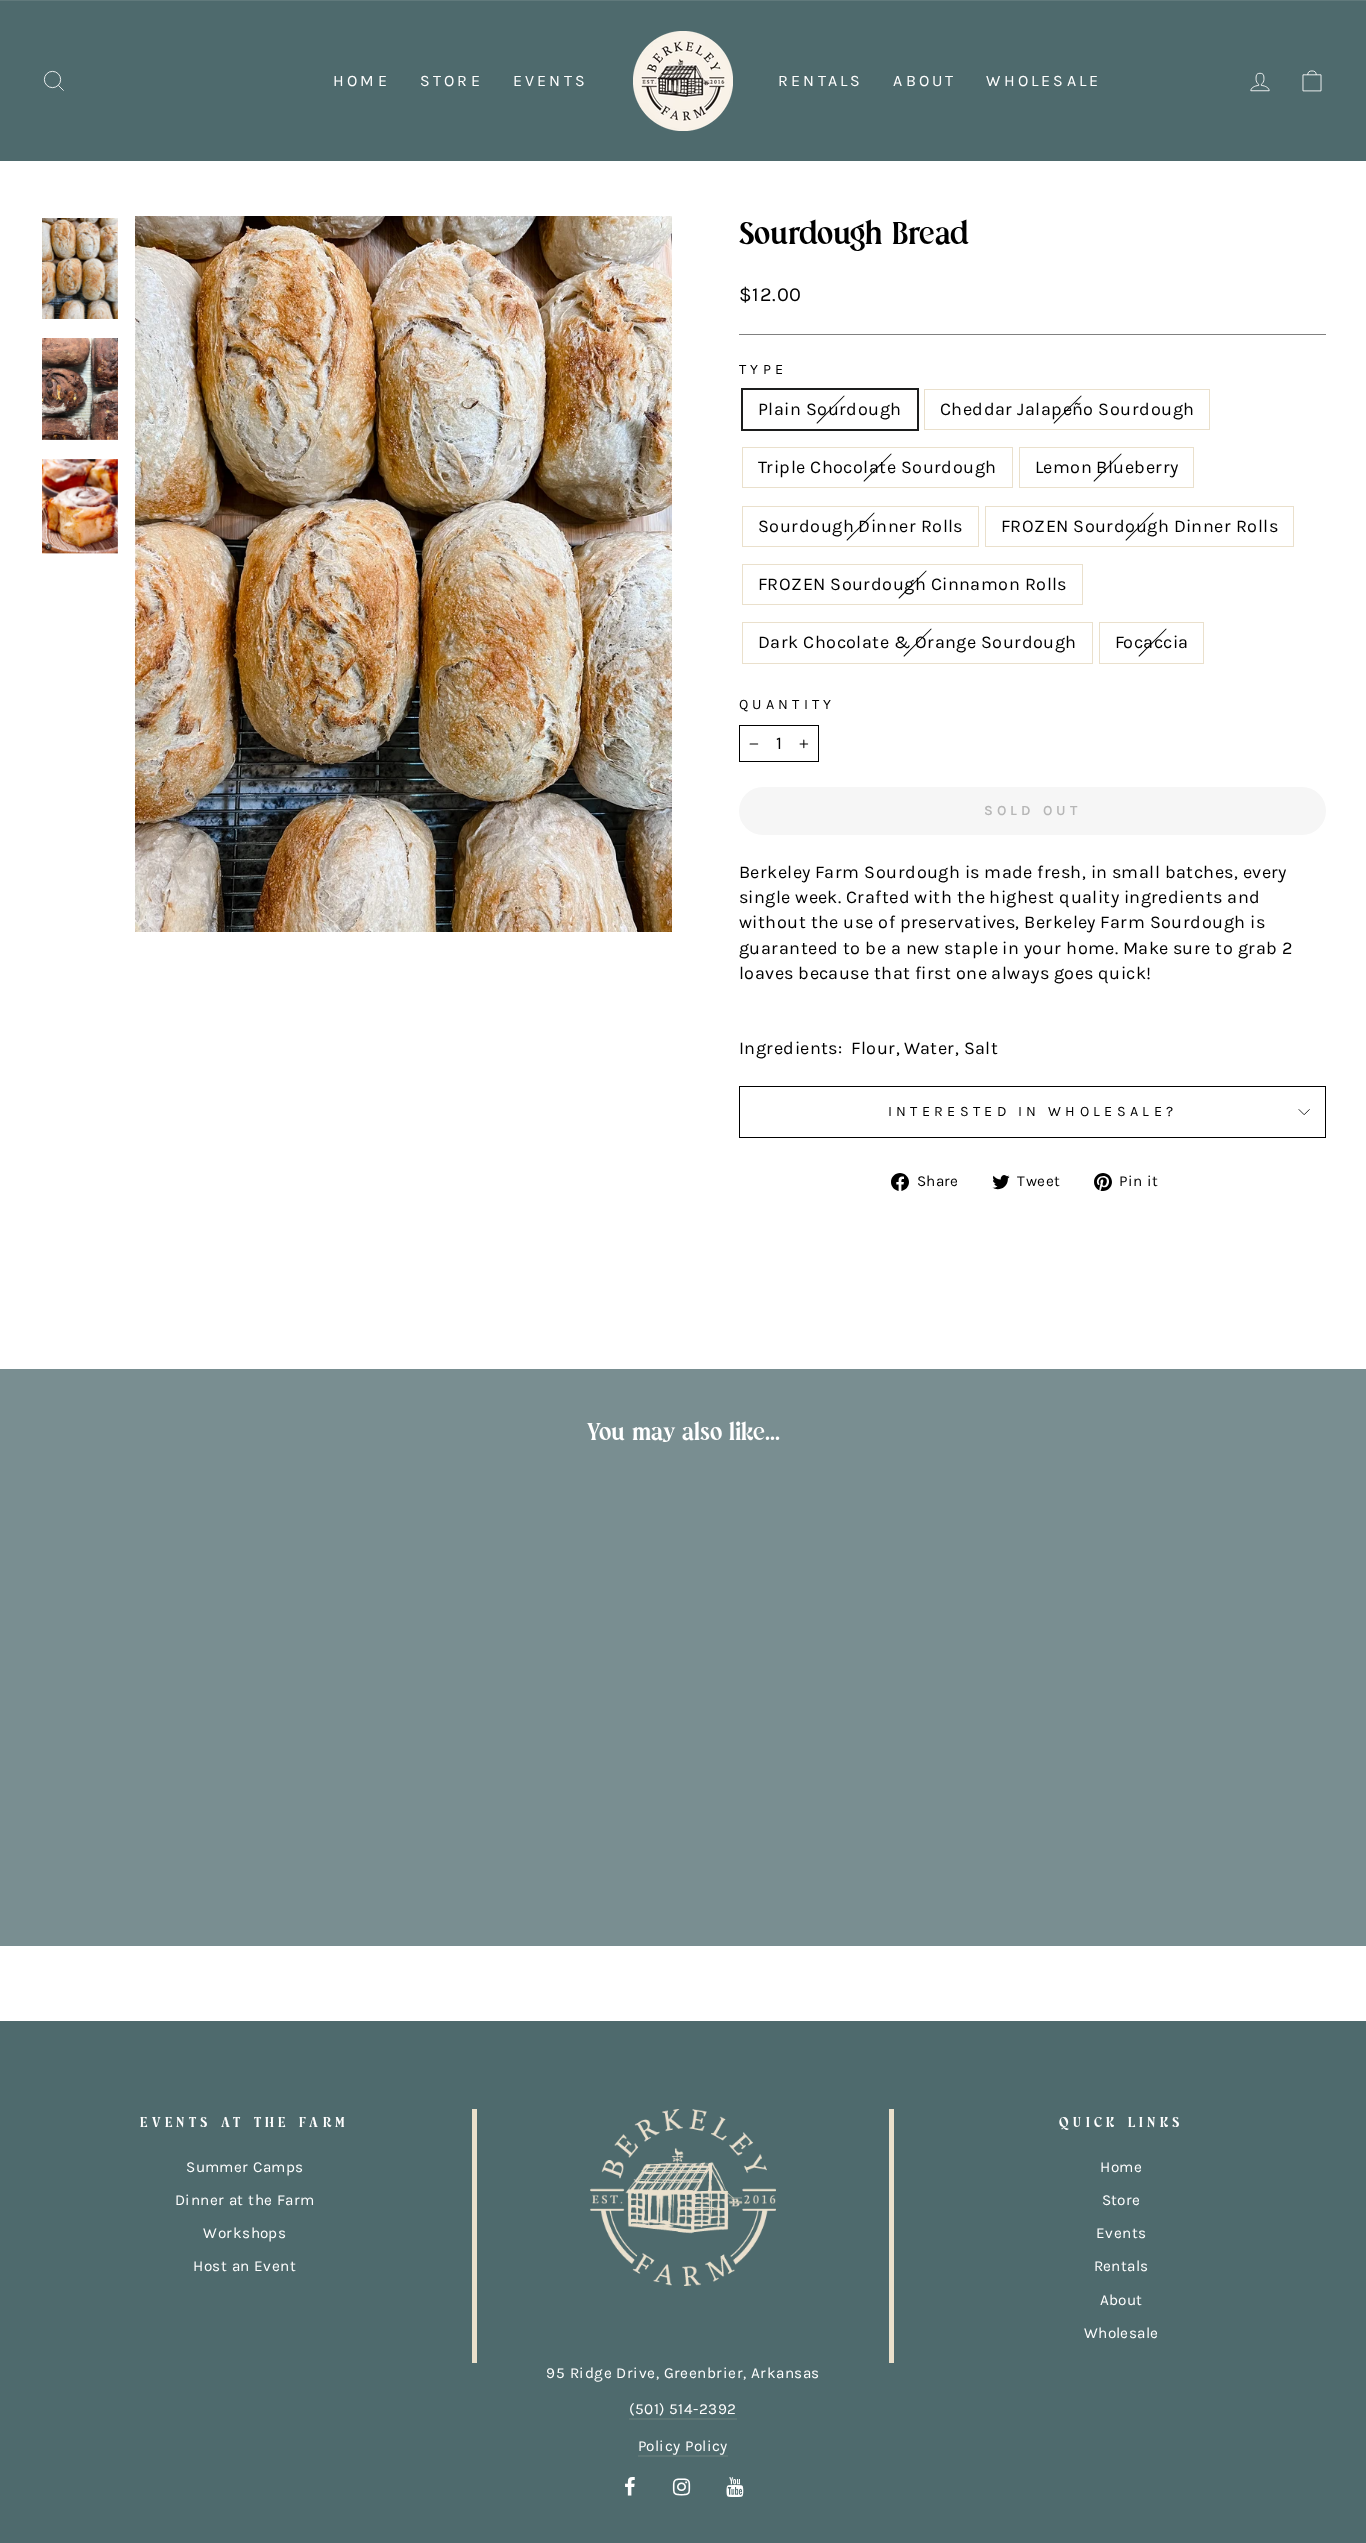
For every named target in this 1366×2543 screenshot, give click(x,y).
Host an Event (244, 2266)
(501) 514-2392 (682, 2409)
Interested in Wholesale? (1033, 1111)
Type (763, 369)
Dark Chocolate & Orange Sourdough (917, 642)
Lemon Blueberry (1107, 467)
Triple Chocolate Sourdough (877, 467)
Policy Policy (683, 2446)
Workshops (244, 2233)
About (924, 80)
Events (550, 80)
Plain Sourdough (830, 409)
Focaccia (1152, 642)
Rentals (820, 80)
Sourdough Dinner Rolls (860, 526)
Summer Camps (244, 2167)
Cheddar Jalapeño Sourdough (1067, 409)
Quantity (787, 704)
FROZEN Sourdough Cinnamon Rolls (912, 584)
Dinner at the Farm (245, 2200)
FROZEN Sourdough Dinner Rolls (1139, 526)
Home (361, 80)
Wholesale (1043, 80)
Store (451, 80)
